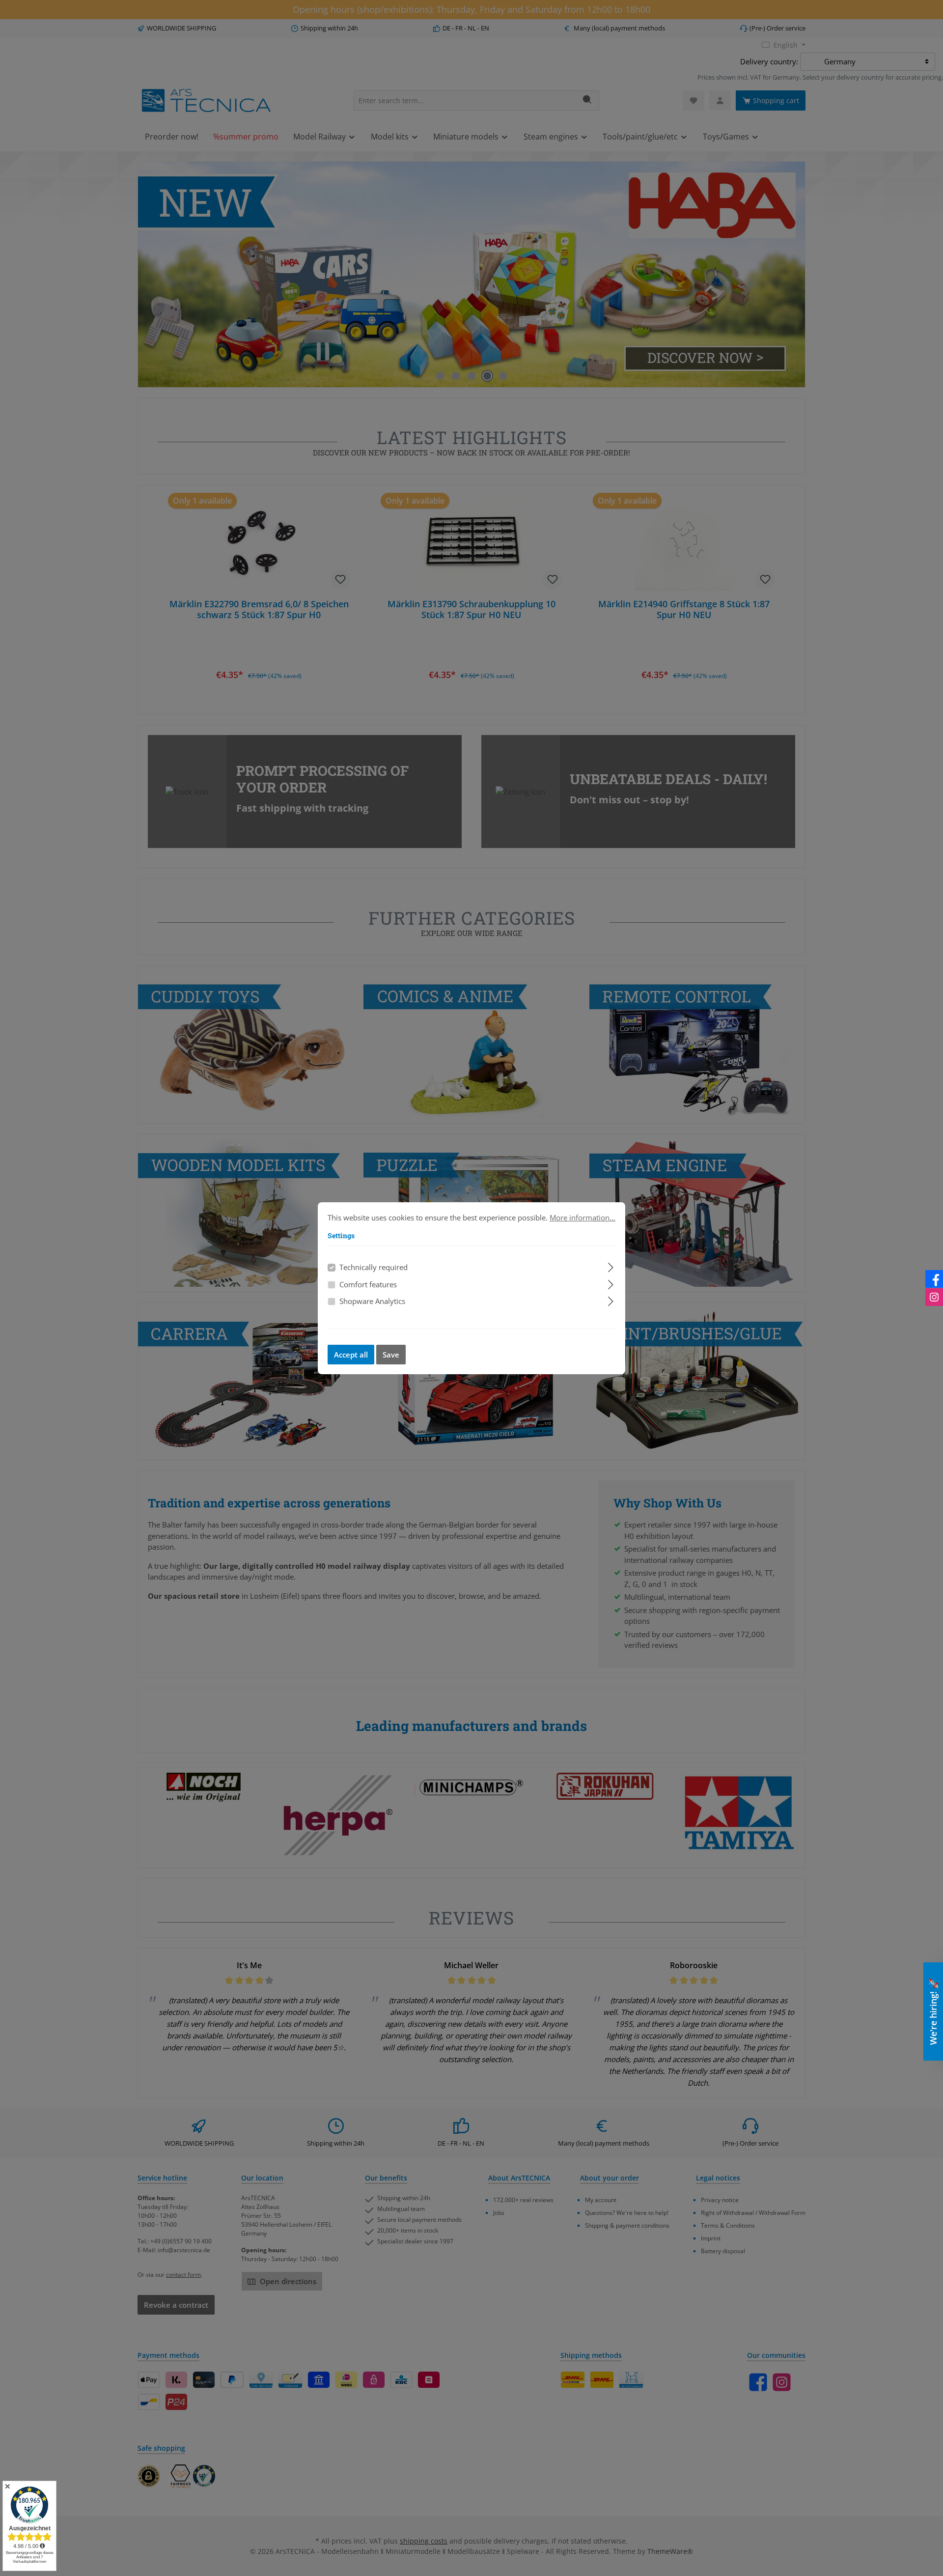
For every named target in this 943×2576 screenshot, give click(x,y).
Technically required (374, 1267)
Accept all (351, 1355)
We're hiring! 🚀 (933, 2011)
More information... (582, 1217)
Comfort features (368, 1284)
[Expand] (611, 1266)
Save (391, 1355)
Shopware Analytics (372, 1301)
